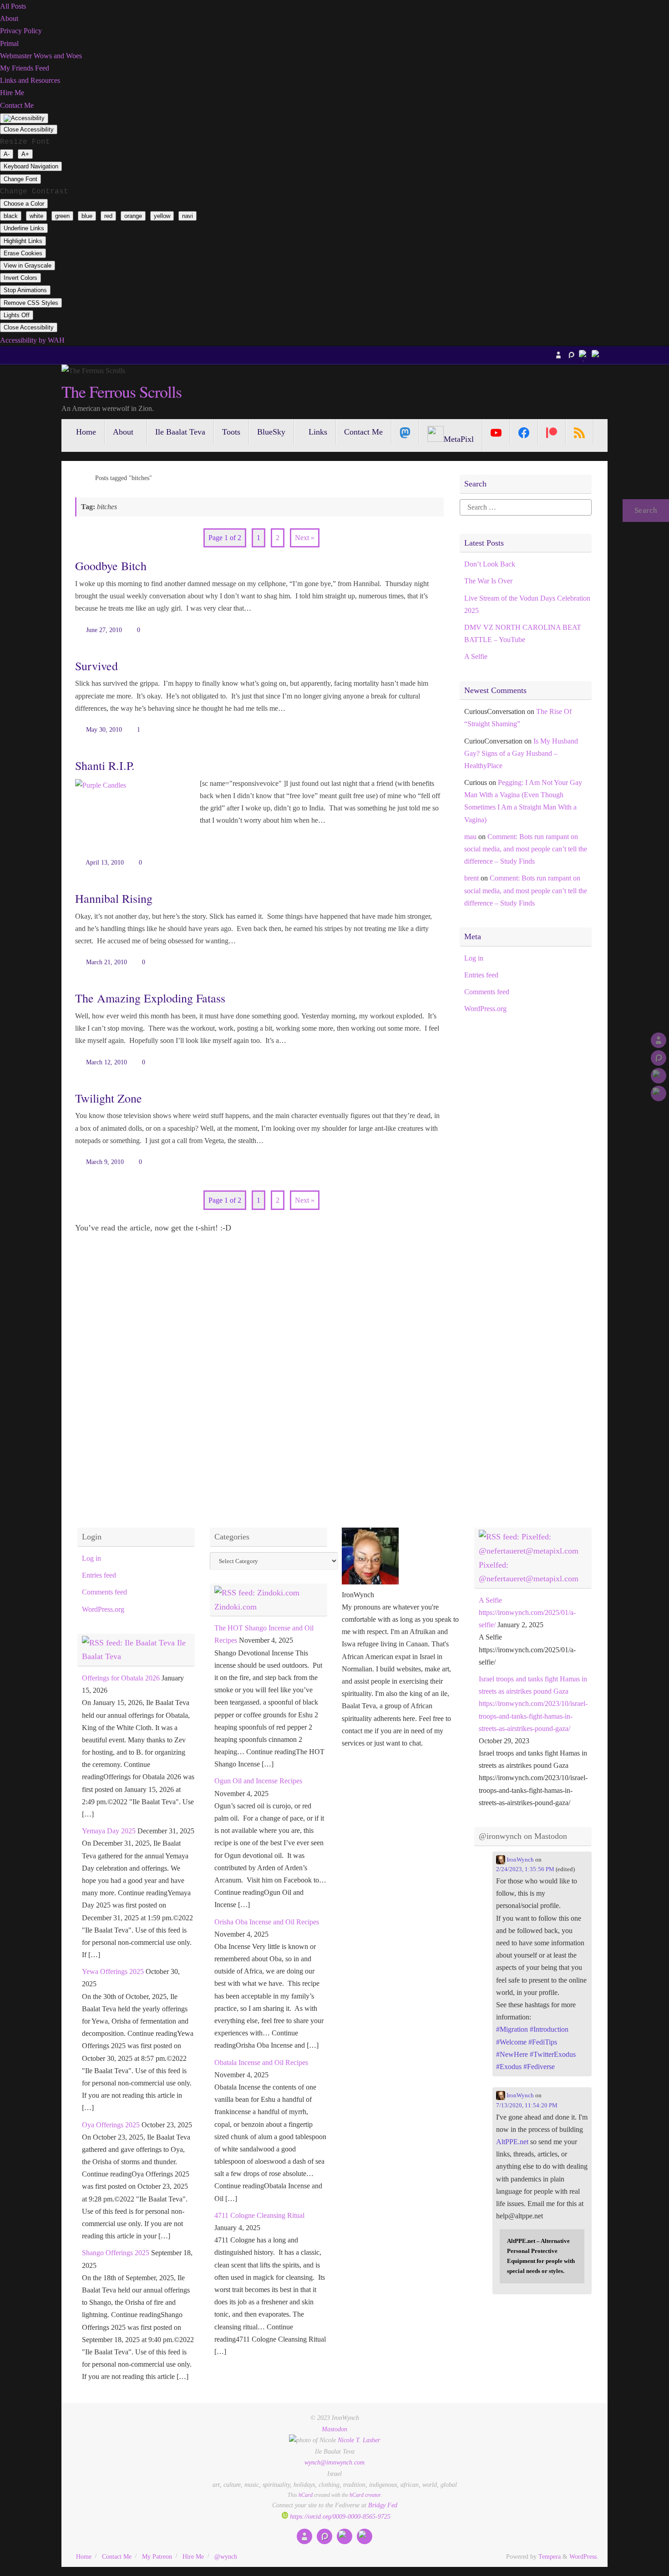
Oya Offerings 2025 (111, 2125)
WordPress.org (485, 1009)
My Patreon (157, 2556)
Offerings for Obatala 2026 (121, 1678)
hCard (306, 2495)
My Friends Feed (25, 68)
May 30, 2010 (104, 729)
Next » (305, 538)
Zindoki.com (236, 1607)
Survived (96, 666)
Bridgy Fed (383, 2505)
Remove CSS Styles (31, 303)
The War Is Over (488, 581)
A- (7, 154)
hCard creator (365, 2495)
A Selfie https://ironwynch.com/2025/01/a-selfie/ (527, 1612)
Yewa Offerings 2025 (113, 1971)
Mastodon (334, 2429)
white (36, 216)
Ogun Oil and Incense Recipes (258, 1781)
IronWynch (519, 1860)
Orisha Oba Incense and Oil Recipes (267, 1922)
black (11, 216)
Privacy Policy (21, 31)
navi (188, 216)
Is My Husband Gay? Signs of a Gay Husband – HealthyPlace (521, 753)
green (62, 216)
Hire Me (12, 93)
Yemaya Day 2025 (109, 1831)
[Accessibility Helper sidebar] (24, 118)
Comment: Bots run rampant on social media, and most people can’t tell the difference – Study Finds (526, 849)
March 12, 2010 (106, 1062)
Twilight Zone (109, 1098)
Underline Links (24, 228)
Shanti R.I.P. (105, 765)
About (9, 18)
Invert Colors (20, 278)
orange (133, 216)
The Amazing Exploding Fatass (150, 998)
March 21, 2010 (106, 962)
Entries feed (481, 975)
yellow (162, 216)
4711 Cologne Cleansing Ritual (259, 2215)
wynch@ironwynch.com (334, 2462)
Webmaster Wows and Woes (41, 56)
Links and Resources (30, 80)
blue (87, 216)
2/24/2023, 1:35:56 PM (525, 1869)
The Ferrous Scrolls (121, 392)
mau (470, 837)
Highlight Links (23, 241)
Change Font (20, 179)
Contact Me (17, 105)
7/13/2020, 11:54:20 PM (527, 2105)
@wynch (226, 2556)
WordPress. (584, 2556)
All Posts (13, 6)
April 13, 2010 (105, 862)
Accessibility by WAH (32, 340)
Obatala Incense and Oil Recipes (261, 2062)
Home (84, 2556)
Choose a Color (24, 204)
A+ (25, 154)
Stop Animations (25, 290)
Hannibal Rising (114, 898)
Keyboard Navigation (31, 166)
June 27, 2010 (104, 630)
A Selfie (476, 656)
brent (471, 878)
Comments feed (487, 992)
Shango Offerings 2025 (116, 2253)
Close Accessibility (29, 129)
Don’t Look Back (490, 564)
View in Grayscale (28, 266)
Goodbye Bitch (111, 566)
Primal (9, 43)
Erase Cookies (23, 253)
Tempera (550, 2556)
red (108, 216)
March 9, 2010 (105, 1162)
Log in (474, 958)
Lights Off (17, 315)
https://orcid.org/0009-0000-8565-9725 (339, 2516)
